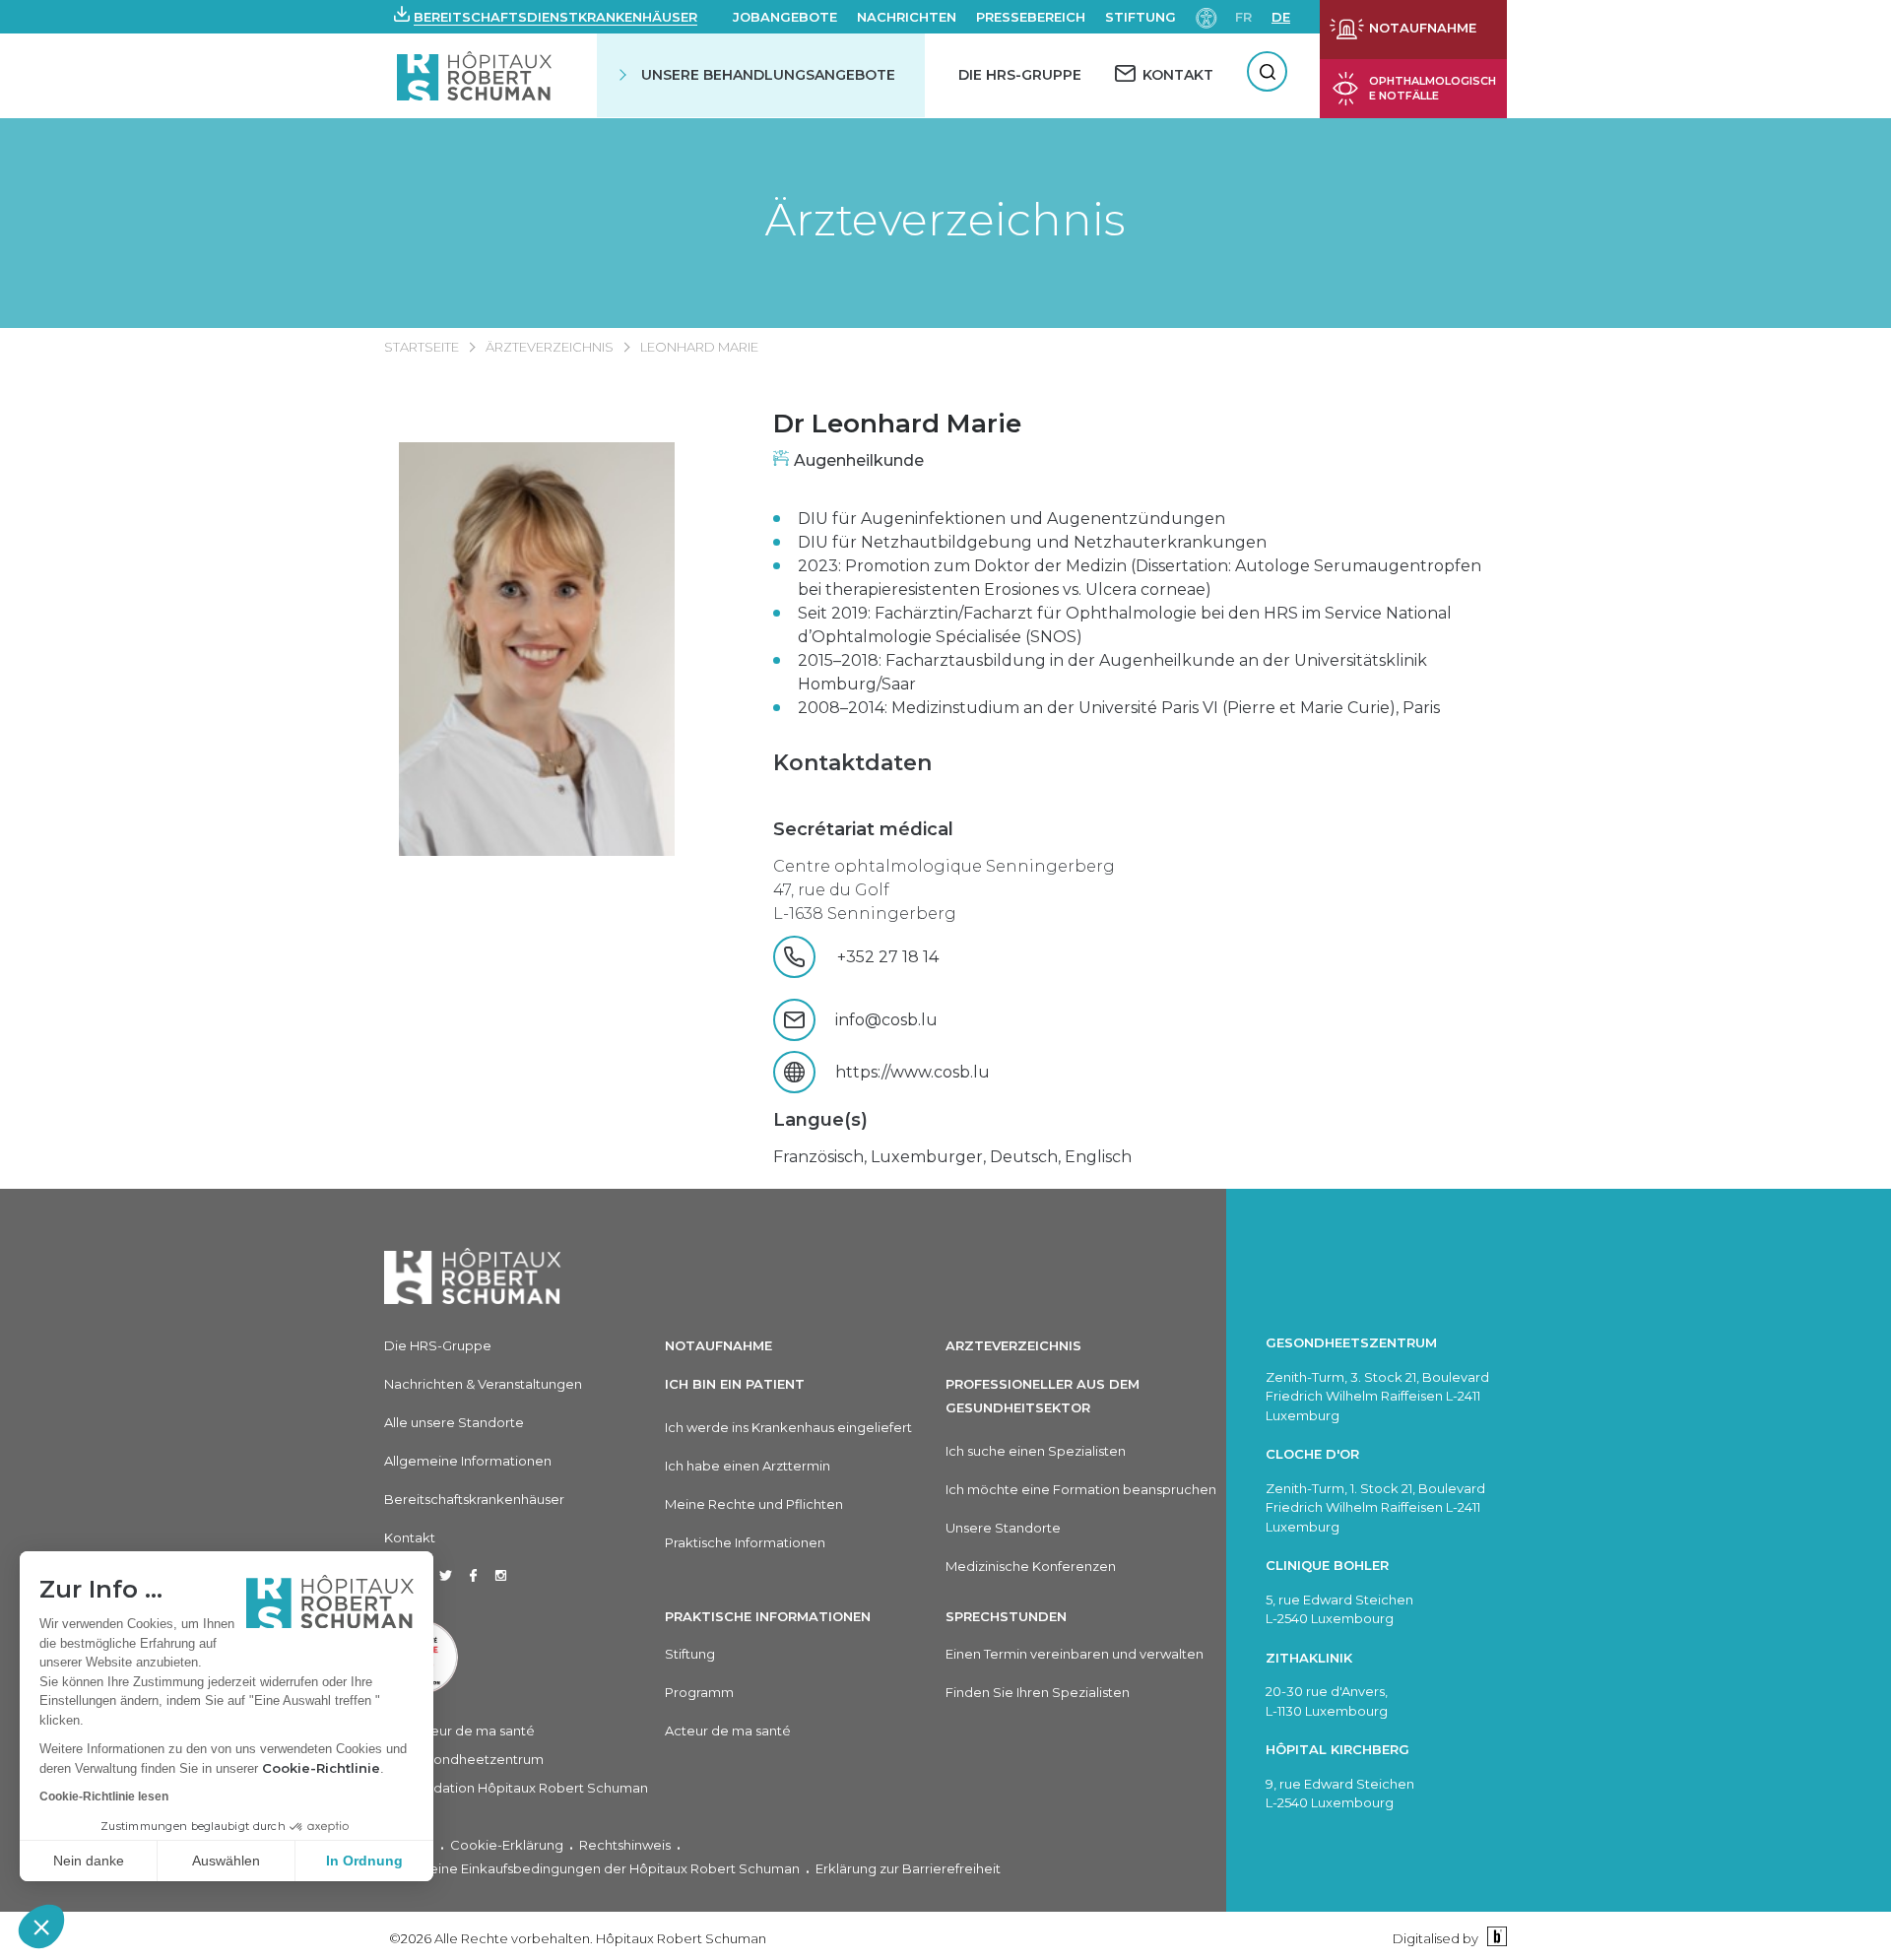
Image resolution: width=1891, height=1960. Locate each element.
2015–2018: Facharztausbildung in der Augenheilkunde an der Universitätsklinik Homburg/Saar (1112, 672)
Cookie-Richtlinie (321, 1768)
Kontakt (410, 1537)
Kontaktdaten (852, 763)
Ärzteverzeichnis (945, 219)
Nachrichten (907, 17)
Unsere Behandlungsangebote (768, 75)
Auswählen (226, 1861)
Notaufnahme (718, 1345)
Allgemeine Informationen (468, 1461)
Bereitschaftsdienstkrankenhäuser (555, 17)
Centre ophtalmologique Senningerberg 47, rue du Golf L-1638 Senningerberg (944, 890)
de (1281, 17)
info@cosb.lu (886, 1020)
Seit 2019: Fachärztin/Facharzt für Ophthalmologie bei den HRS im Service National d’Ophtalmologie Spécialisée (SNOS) (1125, 625)
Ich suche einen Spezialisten (1036, 1451)
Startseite (422, 347)
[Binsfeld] (1495, 1938)
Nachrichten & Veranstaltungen (483, 1384)
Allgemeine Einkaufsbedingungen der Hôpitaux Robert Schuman (592, 1868)
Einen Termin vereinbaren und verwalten (1075, 1654)
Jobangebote (785, 17)
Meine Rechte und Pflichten (754, 1504)
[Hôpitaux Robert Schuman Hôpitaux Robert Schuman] (476, 75)
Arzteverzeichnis (1013, 1345)
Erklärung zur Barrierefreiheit (908, 1868)
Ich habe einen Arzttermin (748, 1466)
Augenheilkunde (859, 460)
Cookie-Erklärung (507, 1845)
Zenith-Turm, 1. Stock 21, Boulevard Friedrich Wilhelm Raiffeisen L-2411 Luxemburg (1375, 1507)
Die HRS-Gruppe (1020, 75)
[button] (41, 1927)
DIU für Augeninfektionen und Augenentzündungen (1011, 519)
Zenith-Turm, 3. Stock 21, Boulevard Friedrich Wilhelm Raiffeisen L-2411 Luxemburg (1377, 1396)
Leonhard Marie (699, 347)
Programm (699, 1692)
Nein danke (89, 1861)
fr (1243, 17)
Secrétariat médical (863, 829)
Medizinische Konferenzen (1031, 1566)
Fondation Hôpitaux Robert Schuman (528, 1788)
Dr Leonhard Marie (897, 424)
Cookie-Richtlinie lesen (104, 1797)
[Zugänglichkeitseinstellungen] (1206, 16)
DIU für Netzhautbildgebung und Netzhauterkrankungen (1032, 542)
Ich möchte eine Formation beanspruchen (1081, 1489)
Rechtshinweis (625, 1845)
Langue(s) (820, 1120)
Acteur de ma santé (472, 1731)
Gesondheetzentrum (476, 1759)
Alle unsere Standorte (454, 1422)
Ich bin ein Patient (735, 1384)
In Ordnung (364, 1861)
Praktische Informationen (745, 1542)
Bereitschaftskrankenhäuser (474, 1499)
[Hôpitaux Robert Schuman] (473, 1276)
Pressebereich (1031, 17)
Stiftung (1141, 17)
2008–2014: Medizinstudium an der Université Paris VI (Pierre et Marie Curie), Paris (1119, 708)
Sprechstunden (1006, 1616)
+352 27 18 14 (908, 957)
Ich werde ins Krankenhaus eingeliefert (788, 1427)
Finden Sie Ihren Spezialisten (1038, 1692)
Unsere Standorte (1003, 1528)
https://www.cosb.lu (913, 1072)
